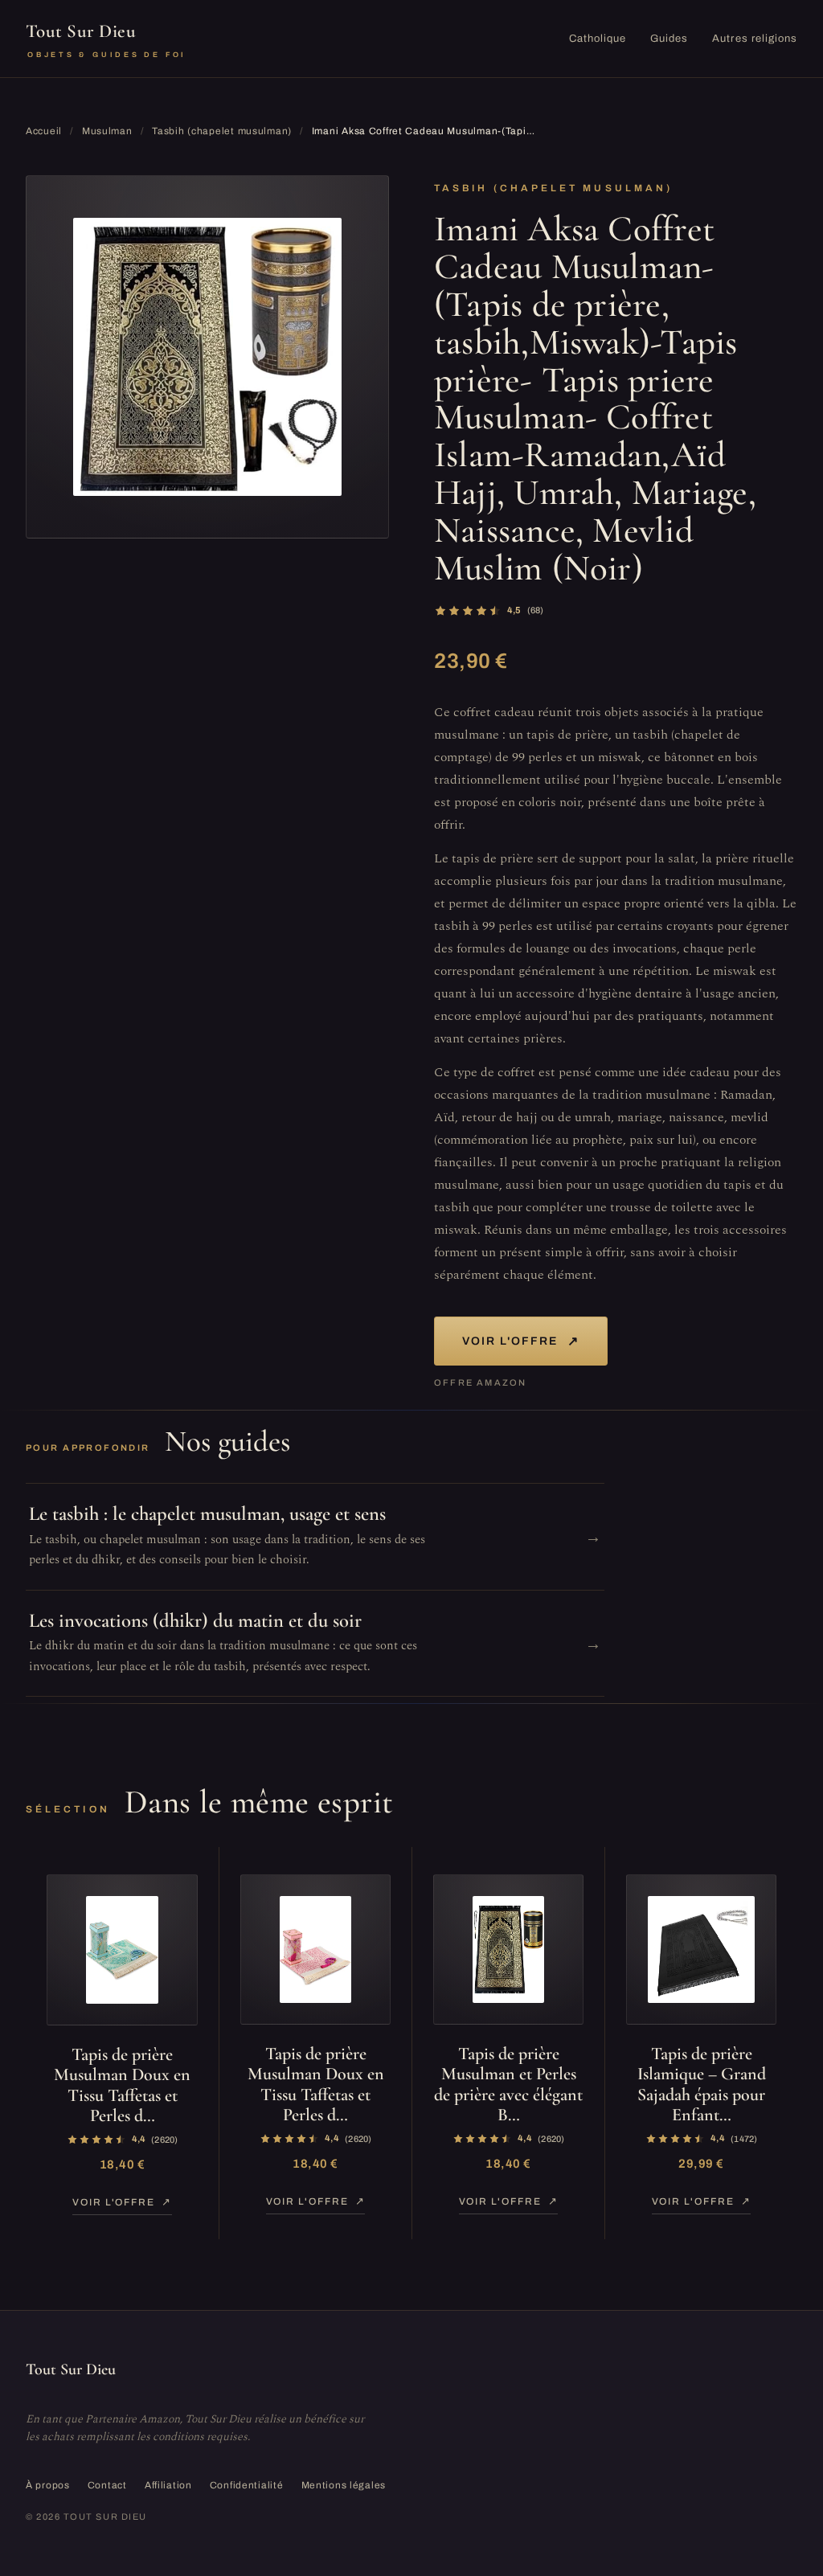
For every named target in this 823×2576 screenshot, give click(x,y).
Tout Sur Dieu (106, 39)
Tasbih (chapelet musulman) (222, 131)
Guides (669, 39)
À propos (48, 2485)
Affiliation (168, 2485)
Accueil (44, 131)
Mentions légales (344, 2485)
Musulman (107, 131)
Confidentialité (247, 2485)
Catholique (598, 39)
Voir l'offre (521, 1341)
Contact (107, 2485)
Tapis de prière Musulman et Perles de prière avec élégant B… (508, 2084)
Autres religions (755, 39)
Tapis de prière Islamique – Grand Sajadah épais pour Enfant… (702, 2084)
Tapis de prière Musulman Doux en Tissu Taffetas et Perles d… (122, 2085)
